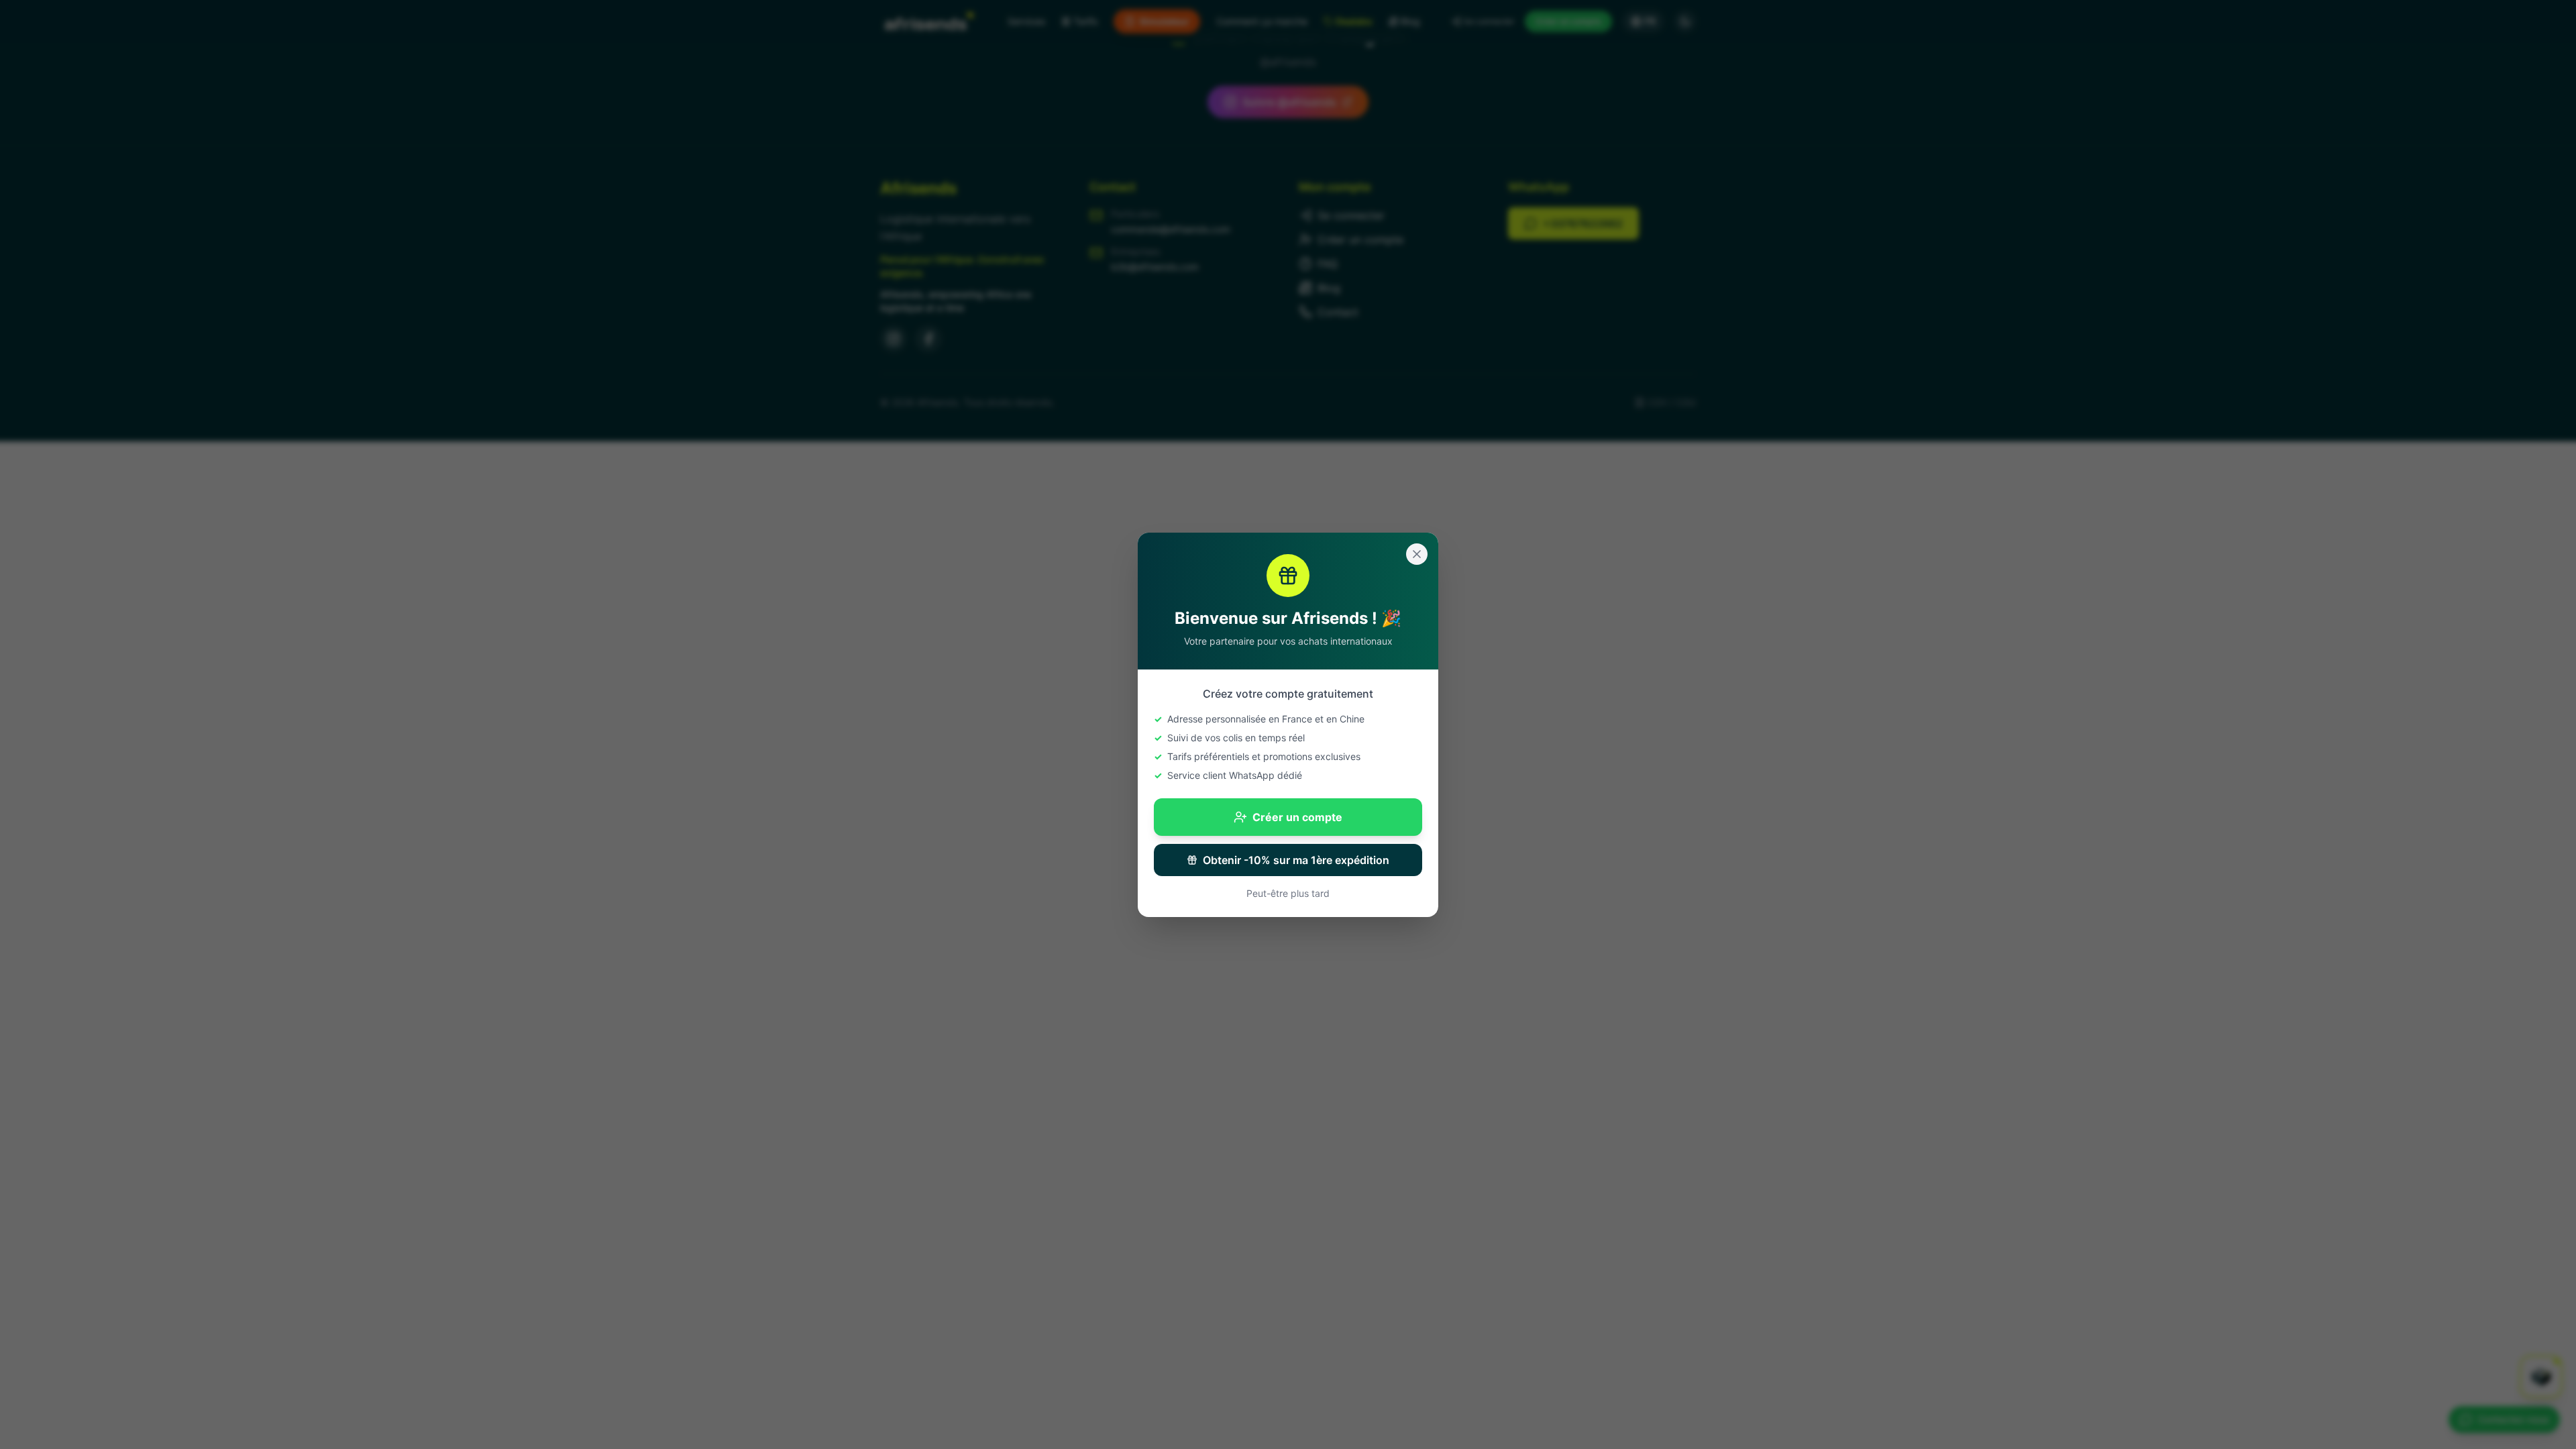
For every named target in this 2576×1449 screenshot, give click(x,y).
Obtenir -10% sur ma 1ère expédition (1296, 860)
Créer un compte (1297, 817)
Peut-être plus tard (1288, 893)
